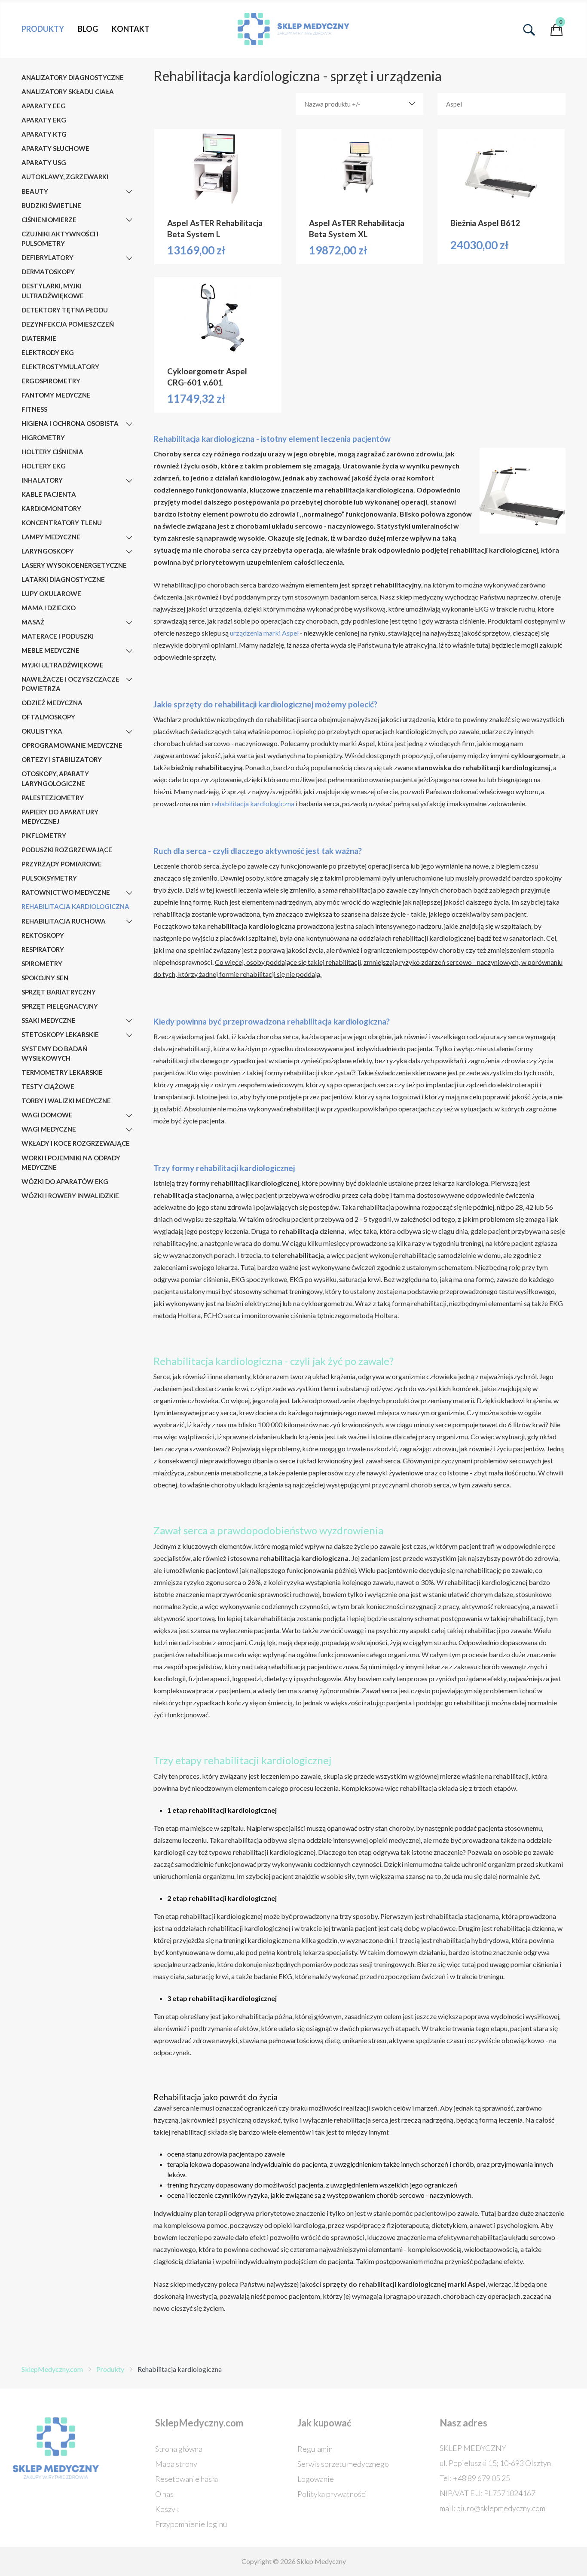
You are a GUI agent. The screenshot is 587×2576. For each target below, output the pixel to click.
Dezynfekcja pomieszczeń (68, 324)
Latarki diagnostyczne (63, 579)
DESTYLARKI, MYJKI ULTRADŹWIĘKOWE (53, 291)
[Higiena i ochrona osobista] (129, 424)
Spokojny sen (45, 978)
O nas (164, 2494)
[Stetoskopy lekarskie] (129, 1035)
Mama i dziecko (49, 608)
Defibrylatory (47, 257)
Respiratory (43, 949)
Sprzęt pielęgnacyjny (60, 1006)
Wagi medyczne (49, 1129)
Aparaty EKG (44, 120)
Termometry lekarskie (62, 1072)
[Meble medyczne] (129, 651)
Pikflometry (44, 835)
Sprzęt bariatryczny (59, 992)
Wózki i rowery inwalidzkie (70, 1196)
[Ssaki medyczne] (129, 1021)
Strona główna (179, 2449)
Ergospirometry (51, 381)
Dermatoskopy (48, 272)
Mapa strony (176, 2464)
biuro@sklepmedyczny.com (501, 2508)
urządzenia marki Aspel (264, 633)
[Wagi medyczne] (129, 1130)
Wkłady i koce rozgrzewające (76, 1143)
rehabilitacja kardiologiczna (253, 803)
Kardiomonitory (51, 508)
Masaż (33, 622)
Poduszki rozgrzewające (67, 850)
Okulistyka (42, 731)
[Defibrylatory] (129, 258)
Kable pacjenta (49, 494)
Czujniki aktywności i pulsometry (60, 239)
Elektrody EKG (48, 352)
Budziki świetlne (51, 205)
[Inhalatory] (129, 481)
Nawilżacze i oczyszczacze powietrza (70, 684)
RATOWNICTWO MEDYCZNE (66, 892)
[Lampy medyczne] (129, 538)
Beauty (35, 191)
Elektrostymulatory (60, 367)
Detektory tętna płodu (65, 310)
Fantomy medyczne (56, 395)
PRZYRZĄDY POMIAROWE (62, 864)
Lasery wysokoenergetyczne (74, 565)
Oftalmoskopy (48, 717)
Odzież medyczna (52, 703)
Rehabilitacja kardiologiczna (75, 906)
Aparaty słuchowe (55, 148)
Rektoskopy (43, 935)
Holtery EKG (44, 466)
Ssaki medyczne (49, 1020)
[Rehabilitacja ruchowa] (129, 921)
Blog (88, 29)
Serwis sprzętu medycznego (343, 2464)
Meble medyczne (50, 650)
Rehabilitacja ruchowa (64, 921)
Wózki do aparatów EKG (65, 1181)
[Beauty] (129, 192)
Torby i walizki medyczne (66, 1101)
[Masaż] (129, 623)
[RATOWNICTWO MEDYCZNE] (129, 893)
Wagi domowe (47, 1115)
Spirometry (42, 964)
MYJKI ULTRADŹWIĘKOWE (63, 665)
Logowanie (316, 2479)
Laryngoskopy (48, 551)
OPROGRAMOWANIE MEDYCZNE (72, 745)
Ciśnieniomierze (49, 220)
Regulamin (315, 2449)
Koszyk (167, 2509)
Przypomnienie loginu (191, 2524)
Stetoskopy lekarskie (60, 1034)
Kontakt (131, 29)
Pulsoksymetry (49, 878)
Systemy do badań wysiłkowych (54, 1054)
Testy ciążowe (48, 1086)
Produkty (43, 29)
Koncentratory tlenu (62, 523)
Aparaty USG (44, 162)
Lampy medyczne (51, 537)
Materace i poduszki (58, 636)
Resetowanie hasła (186, 2479)
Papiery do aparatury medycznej (60, 817)
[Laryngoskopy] (129, 552)
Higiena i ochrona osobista (70, 423)
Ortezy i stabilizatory (62, 759)
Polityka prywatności (332, 2494)
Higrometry (43, 437)
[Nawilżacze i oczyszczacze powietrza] (129, 679)
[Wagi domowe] (129, 1116)
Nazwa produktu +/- (332, 104)
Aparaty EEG (44, 106)
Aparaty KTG (44, 134)
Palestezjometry (53, 798)
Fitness (34, 409)
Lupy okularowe (51, 594)
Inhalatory (42, 480)
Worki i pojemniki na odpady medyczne (71, 1163)
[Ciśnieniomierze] (129, 220)
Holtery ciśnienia (52, 452)
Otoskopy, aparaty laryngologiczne (55, 779)
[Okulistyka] (129, 732)
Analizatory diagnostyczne (73, 77)
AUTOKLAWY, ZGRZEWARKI (65, 177)
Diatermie (39, 338)
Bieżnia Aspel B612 (485, 223)
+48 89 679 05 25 (482, 2478)
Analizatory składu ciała (68, 92)
